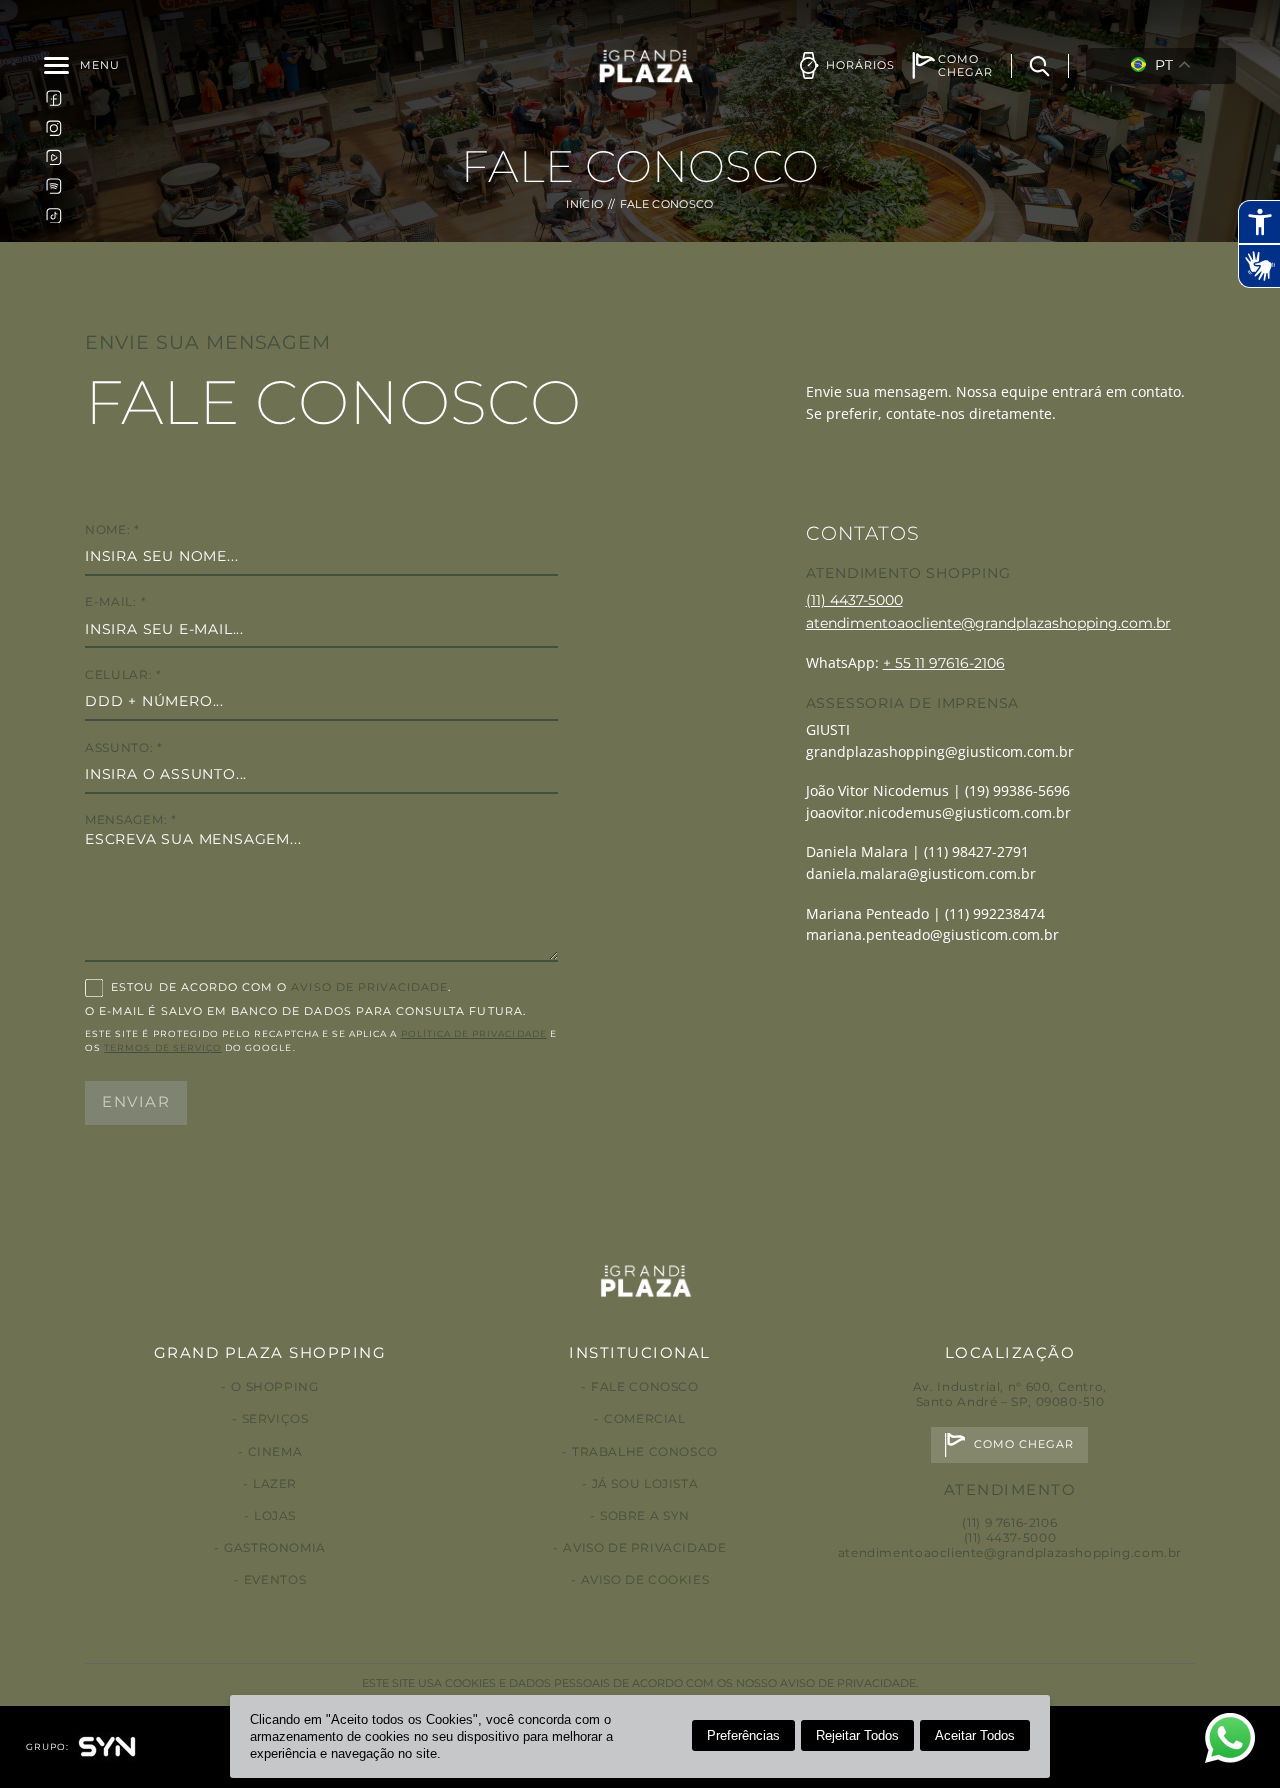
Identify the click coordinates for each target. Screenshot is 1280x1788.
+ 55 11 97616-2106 (944, 663)
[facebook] (54, 98)
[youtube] (54, 156)
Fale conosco (644, 1386)
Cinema (275, 1451)
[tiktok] (54, 215)
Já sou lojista (645, 1483)
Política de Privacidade (474, 1034)
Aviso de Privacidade (369, 987)
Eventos (275, 1579)
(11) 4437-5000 (854, 600)
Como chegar (1024, 1444)
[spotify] (54, 186)
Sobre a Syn (645, 1515)
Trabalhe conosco (645, 1451)
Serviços (275, 1418)
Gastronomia (275, 1547)
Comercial (645, 1418)
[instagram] (54, 127)
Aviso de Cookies (645, 1579)
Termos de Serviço (163, 1048)
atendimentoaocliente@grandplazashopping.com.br (988, 623)
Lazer (275, 1483)
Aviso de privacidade (644, 1547)
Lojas (275, 1515)
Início (584, 204)
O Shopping (274, 1386)
